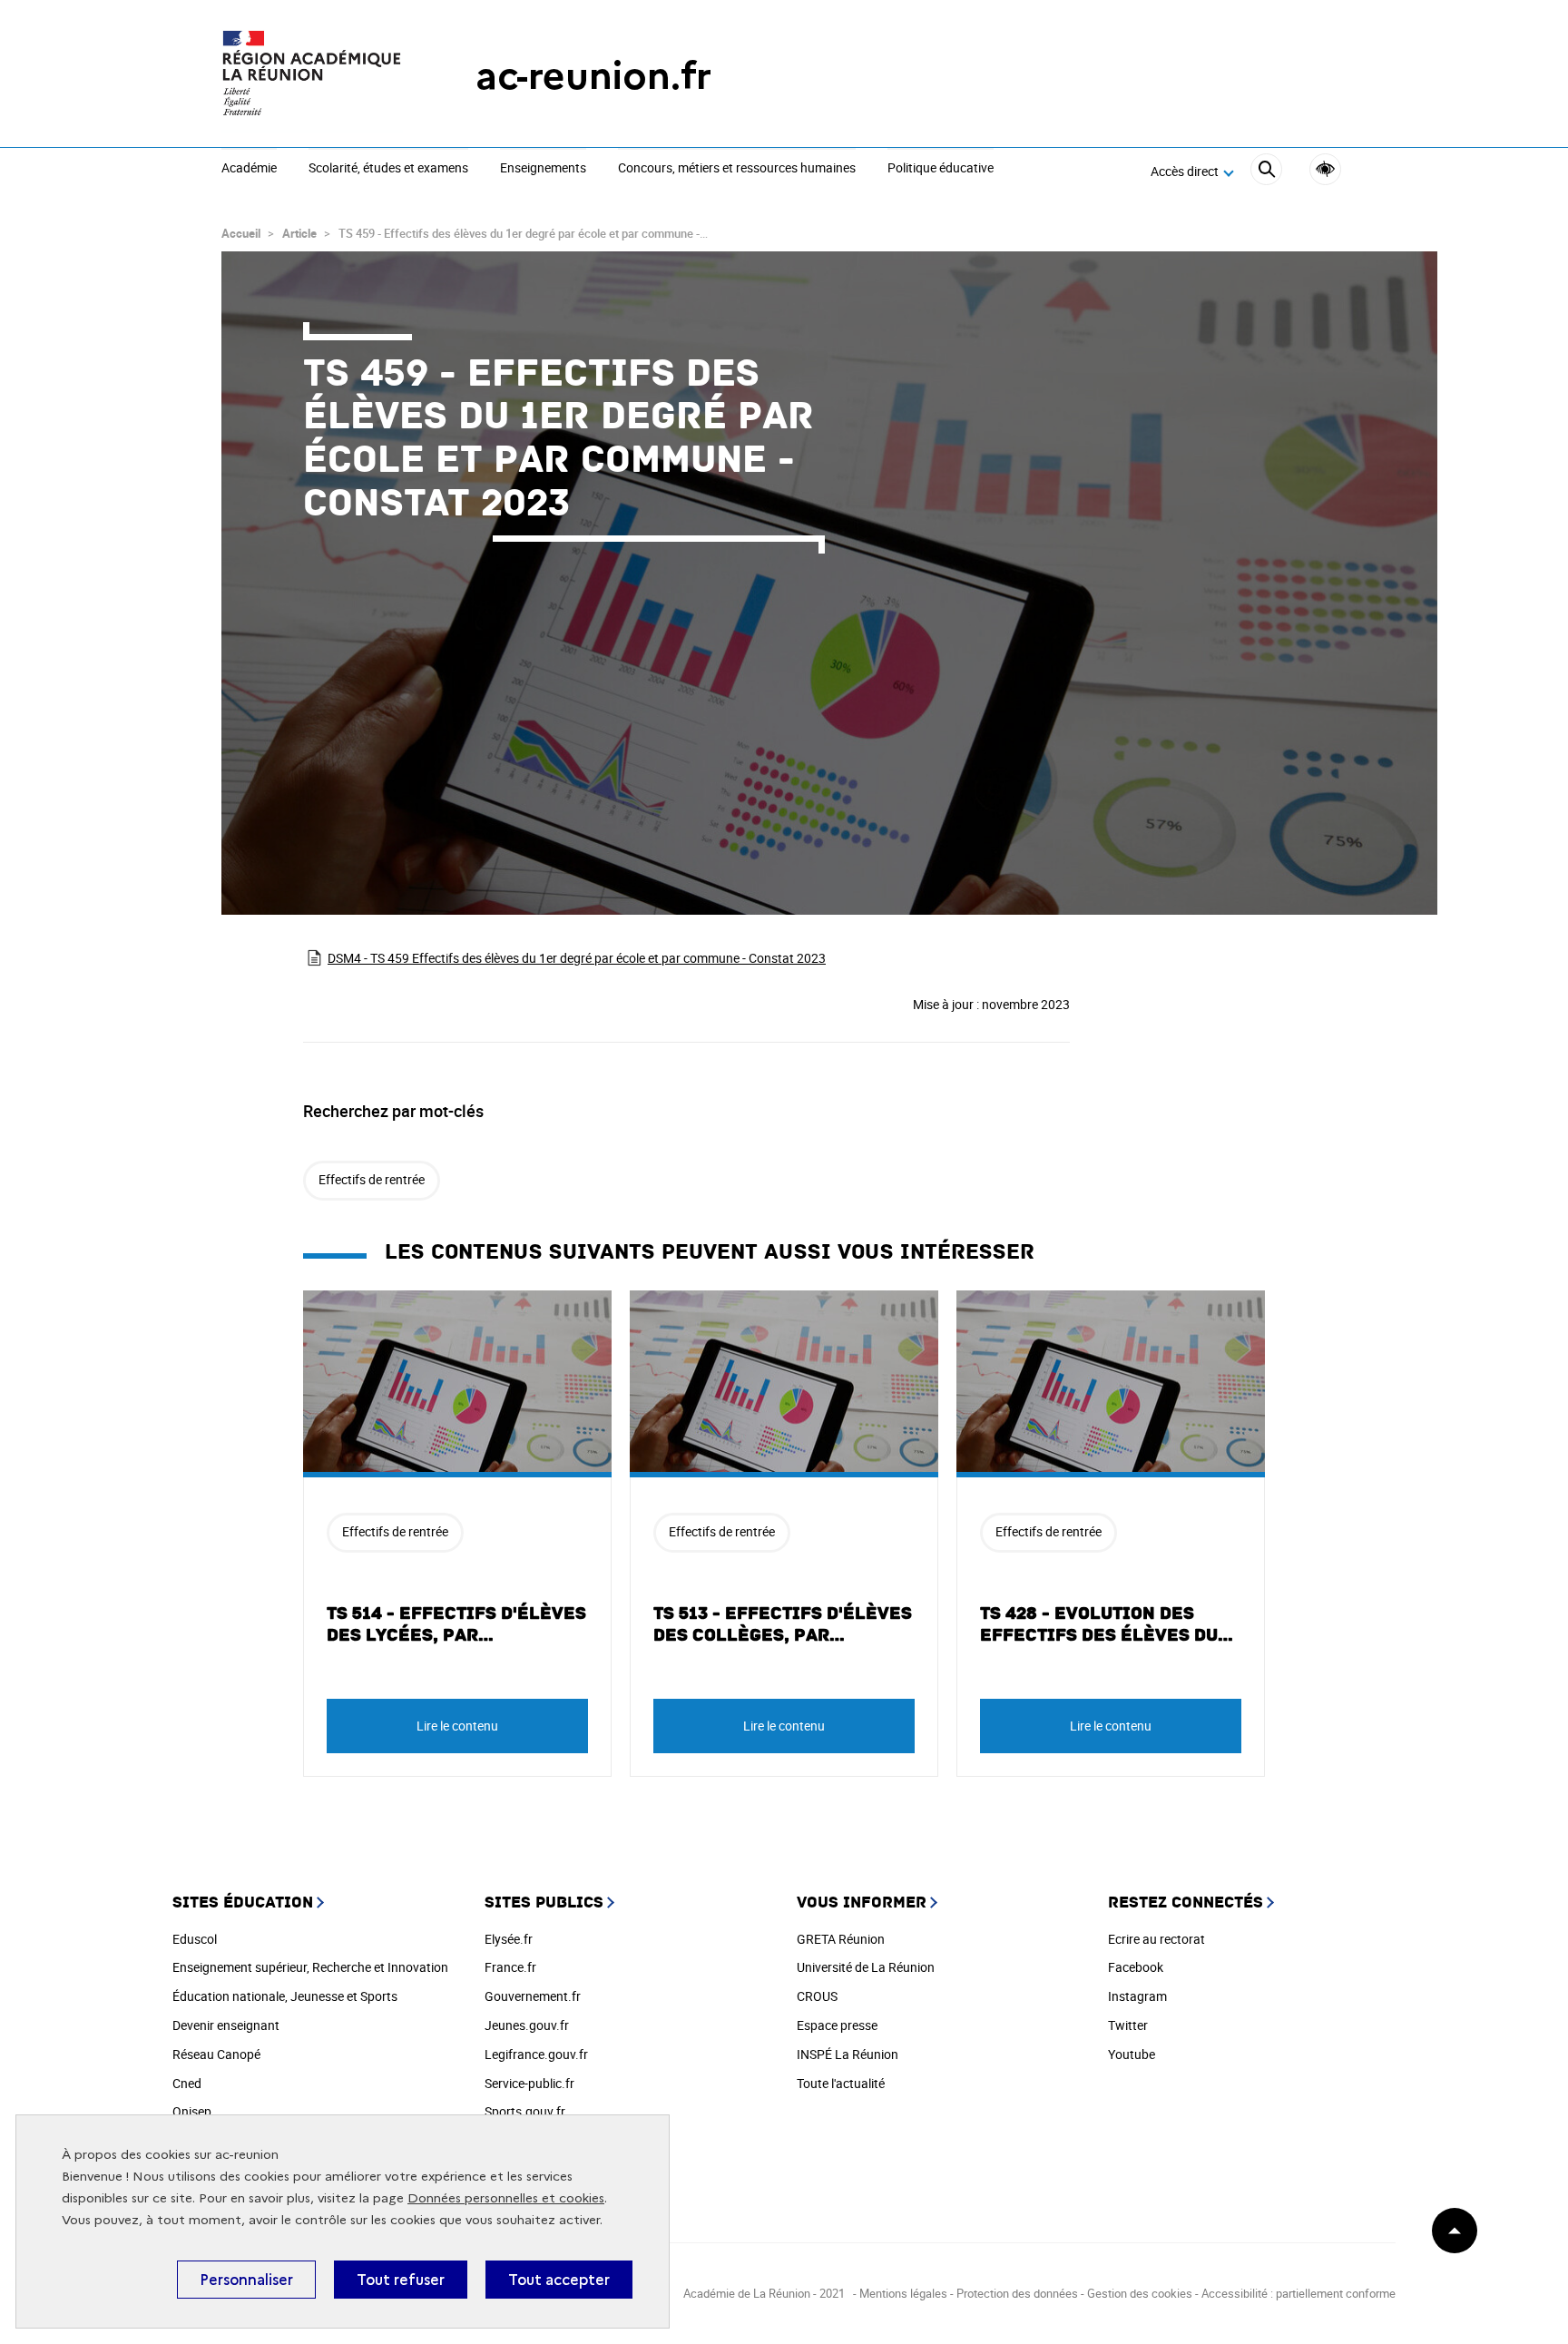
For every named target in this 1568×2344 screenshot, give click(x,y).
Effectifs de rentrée (372, 1179)
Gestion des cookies (1140, 2293)
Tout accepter (559, 2280)
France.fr (510, 1967)
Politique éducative (941, 169)
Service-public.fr (529, 2083)
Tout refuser (401, 2280)
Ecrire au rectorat (1156, 1939)
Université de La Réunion (866, 1967)
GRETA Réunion (841, 1939)
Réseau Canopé (216, 2054)
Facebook (1136, 1967)
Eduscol (195, 1939)
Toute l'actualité (841, 2083)
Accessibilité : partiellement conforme (1298, 2293)
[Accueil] (312, 76)
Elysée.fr (509, 1939)
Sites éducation (243, 1903)
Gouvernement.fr (533, 1996)
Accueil (241, 233)
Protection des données (1017, 2293)
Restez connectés (1186, 1903)
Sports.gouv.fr (525, 2111)
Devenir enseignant (226, 2025)
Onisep (192, 2111)
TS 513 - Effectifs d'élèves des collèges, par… (783, 1624)
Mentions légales (905, 2293)
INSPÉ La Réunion (848, 2054)
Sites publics (544, 1903)
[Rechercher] (1266, 172)
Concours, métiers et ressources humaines (737, 169)
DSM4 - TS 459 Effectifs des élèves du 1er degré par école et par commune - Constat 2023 (577, 958)
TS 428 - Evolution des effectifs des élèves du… (1107, 1624)
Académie (249, 169)
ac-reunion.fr (593, 76)
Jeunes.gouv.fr (527, 2025)
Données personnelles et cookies (506, 2198)
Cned (187, 2083)
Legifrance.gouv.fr (536, 2054)
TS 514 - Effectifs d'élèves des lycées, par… (456, 1624)
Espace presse (837, 2025)
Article (299, 233)
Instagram (1137, 1996)
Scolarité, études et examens (388, 169)
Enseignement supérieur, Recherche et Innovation (310, 1967)
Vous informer (862, 1903)
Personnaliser (246, 2280)
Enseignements (543, 169)
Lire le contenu (457, 1726)
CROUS (817, 1996)
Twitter (1128, 2025)
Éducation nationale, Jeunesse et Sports (285, 1996)
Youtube (1132, 2054)
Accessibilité (1325, 169)
